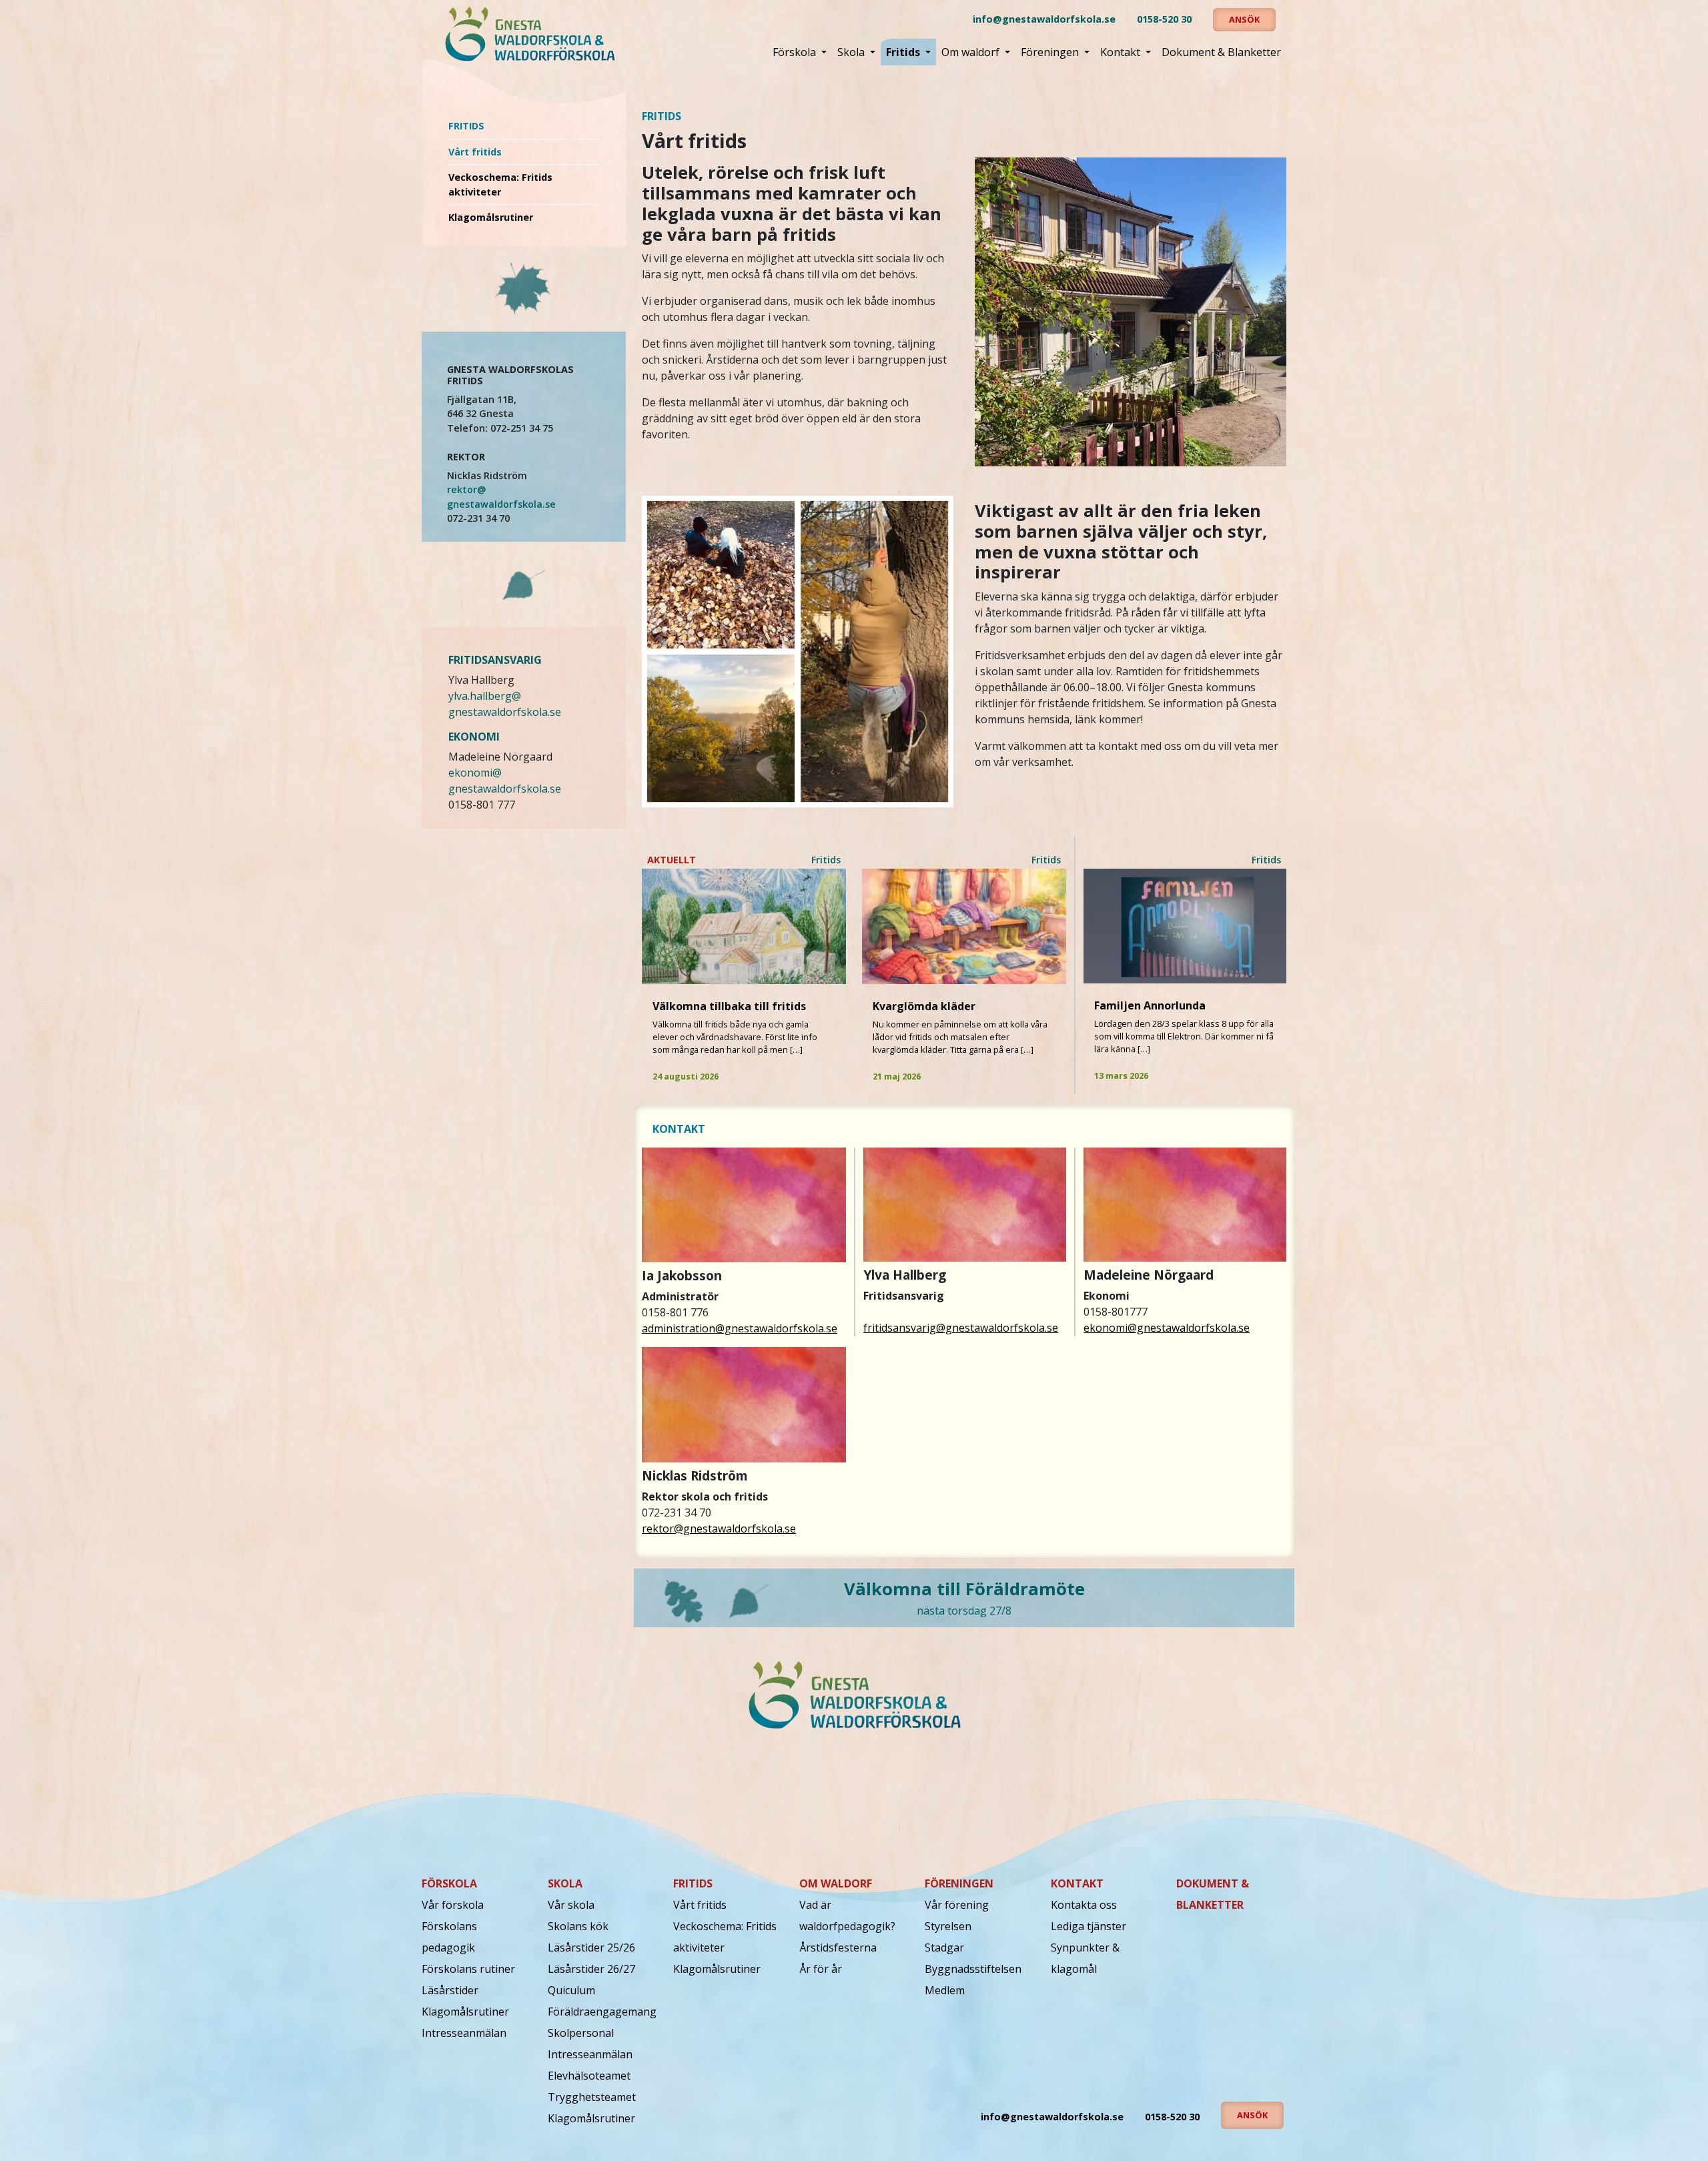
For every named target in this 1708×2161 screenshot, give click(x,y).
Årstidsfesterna (838, 1948)
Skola (852, 52)
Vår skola (571, 1905)
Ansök (1244, 19)
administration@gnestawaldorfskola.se (740, 1328)
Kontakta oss (1084, 1905)
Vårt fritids (475, 152)
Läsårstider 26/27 (591, 1969)
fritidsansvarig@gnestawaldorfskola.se (961, 1328)
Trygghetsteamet (592, 2097)
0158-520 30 (1164, 19)
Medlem (945, 1990)
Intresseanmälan (464, 2033)
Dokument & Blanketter (1221, 52)
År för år (821, 1969)
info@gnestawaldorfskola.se (1044, 19)
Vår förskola (453, 1905)
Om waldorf (972, 52)
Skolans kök (578, 1926)
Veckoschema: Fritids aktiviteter (500, 184)
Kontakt (1122, 52)
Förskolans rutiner (468, 1969)
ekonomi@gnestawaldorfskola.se (1167, 1328)
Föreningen (1051, 52)
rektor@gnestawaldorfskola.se (719, 1529)
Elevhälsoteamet (589, 2076)
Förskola (796, 52)
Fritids (904, 52)
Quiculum (571, 1990)
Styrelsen (948, 1926)
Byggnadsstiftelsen (973, 1969)
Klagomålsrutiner (491, 217)
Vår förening (957, 1905)
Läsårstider (450, 1990)
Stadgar (944, 1948)
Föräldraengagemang (602, 2012)
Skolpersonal (581, 2033)
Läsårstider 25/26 (591, 1948)
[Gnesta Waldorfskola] (529, 34)
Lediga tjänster (1089, 1926)
